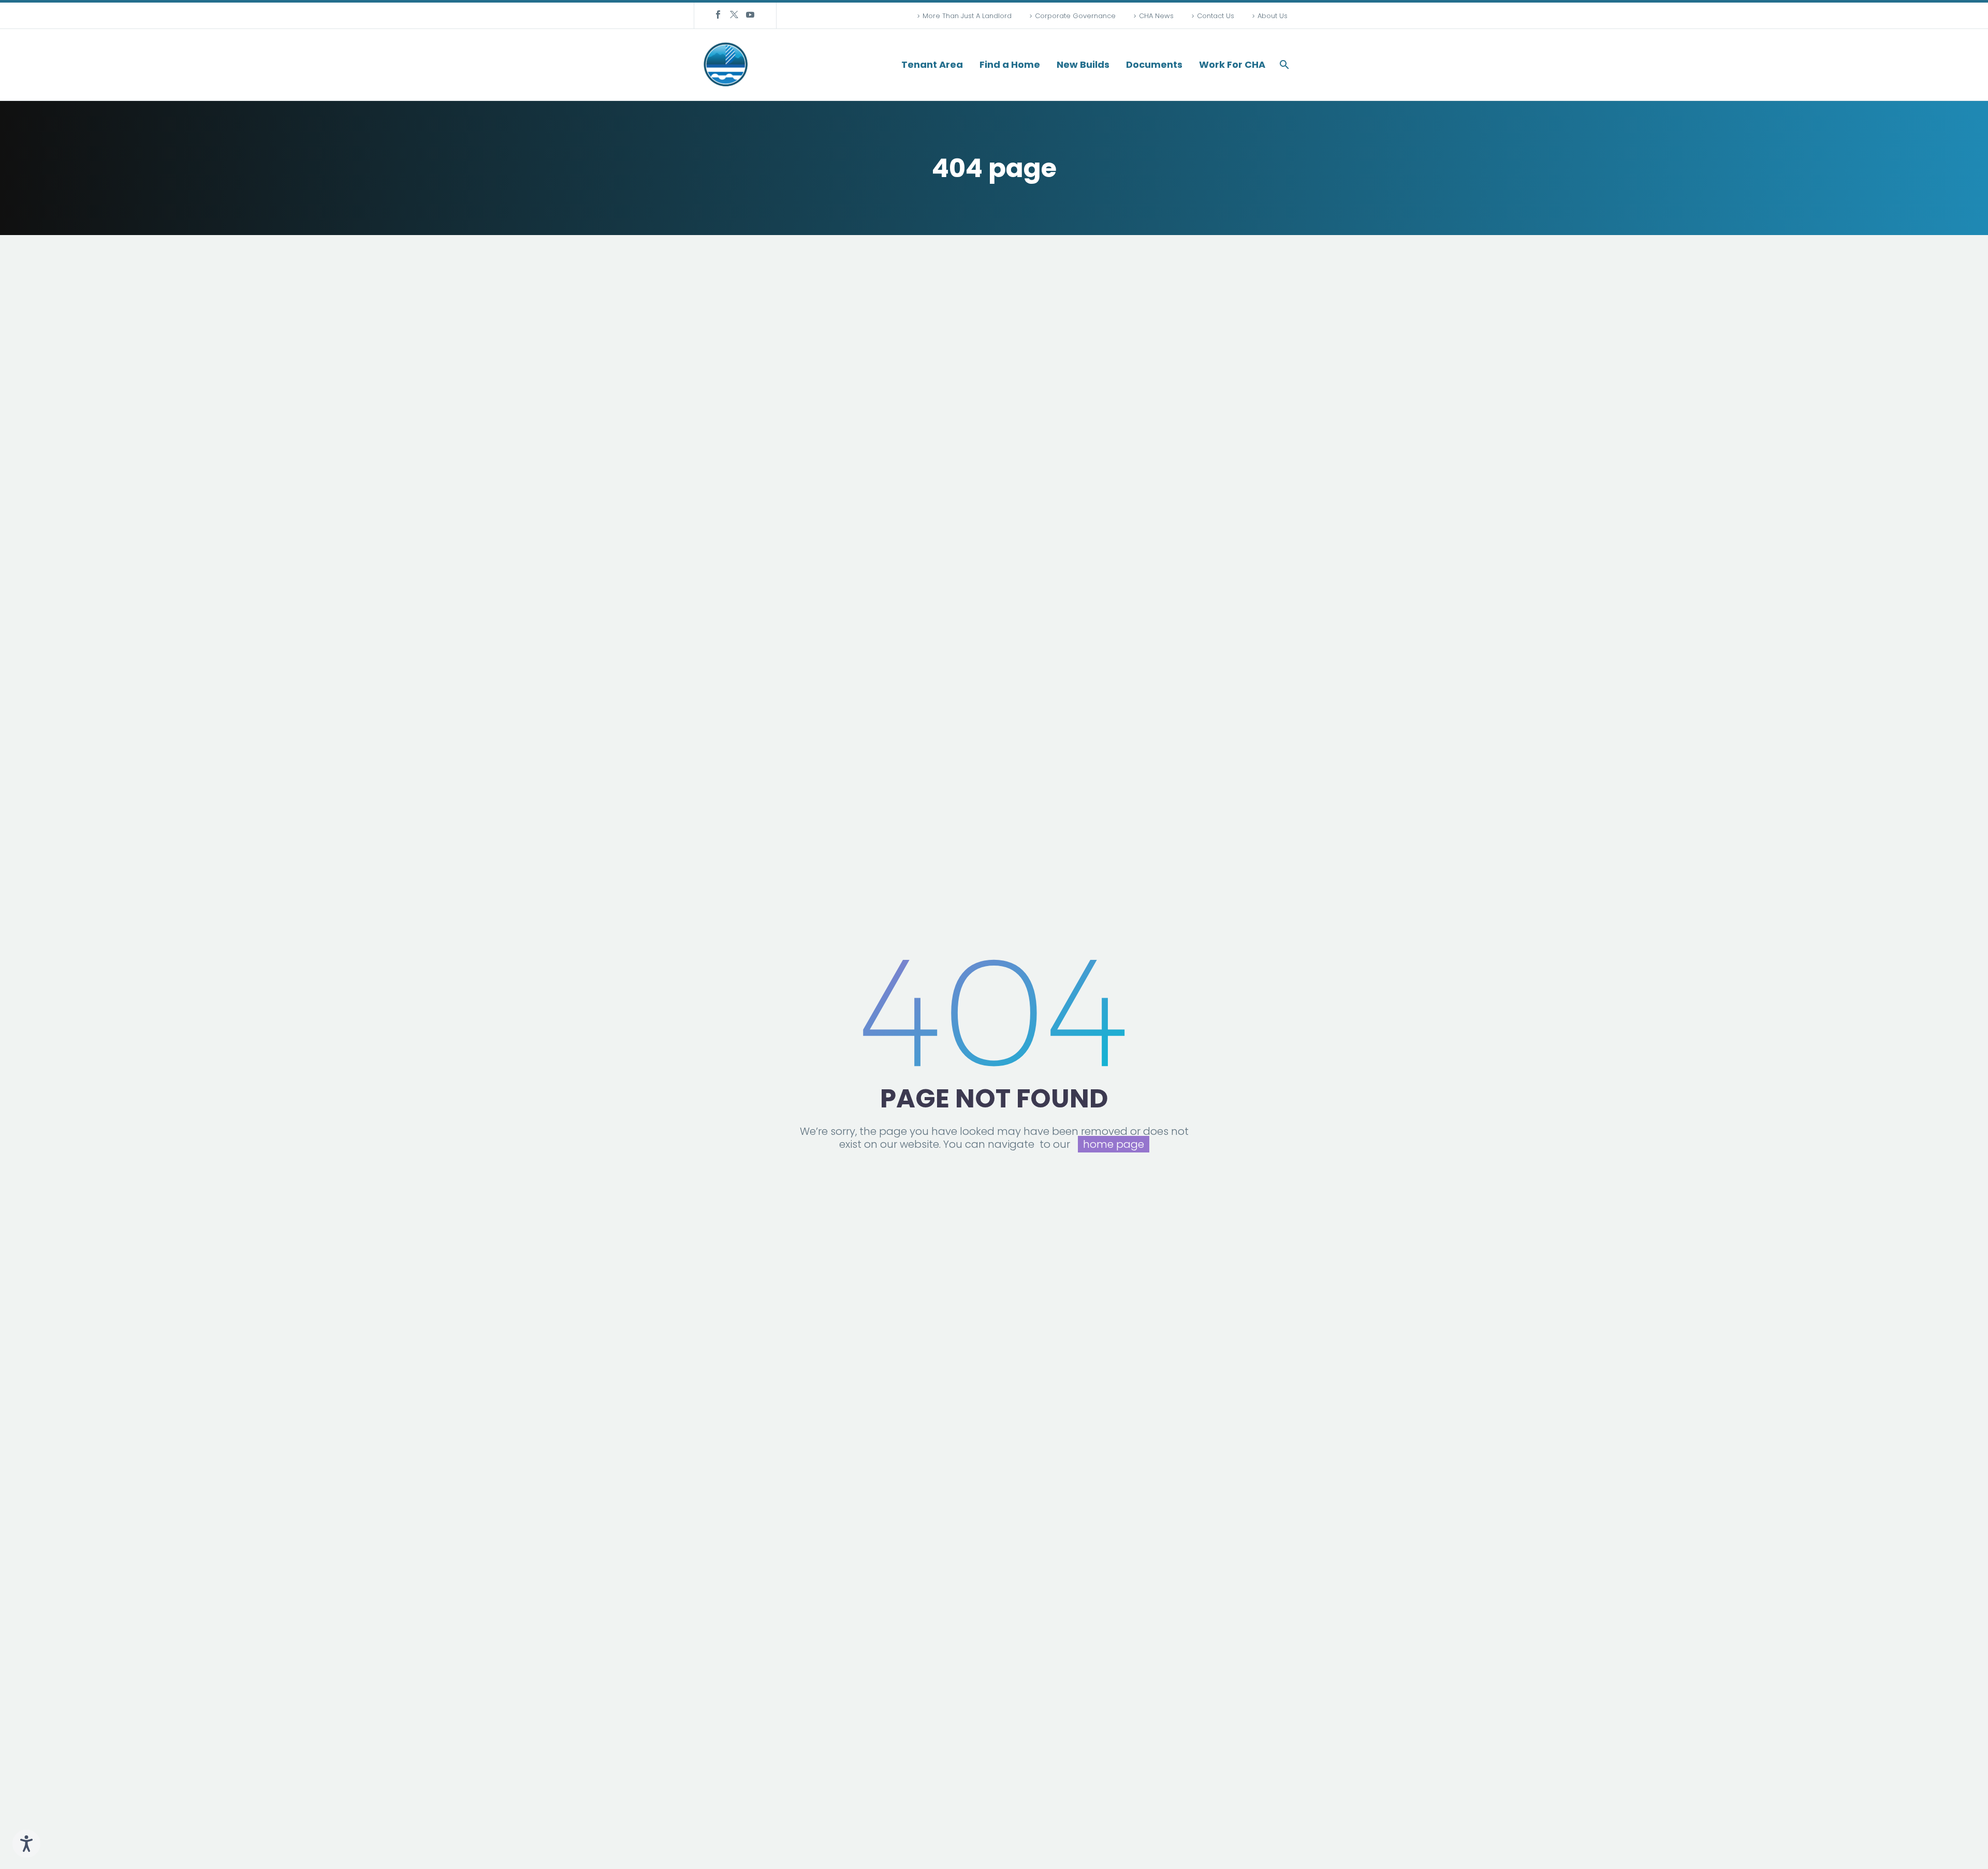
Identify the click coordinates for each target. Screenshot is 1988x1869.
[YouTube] (750, 14)
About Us (1273, 16)
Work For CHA (1232, 65)
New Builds (1083, 65)
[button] (1284, 65)
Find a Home (1010, 65)
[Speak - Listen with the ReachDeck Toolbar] (26, 1844)
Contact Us (1216, 16)
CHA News (1156, 16)
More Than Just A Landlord (967, 16)
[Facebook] (718, 14)
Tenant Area (932, 65)
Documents (1154, 65)
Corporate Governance (1075, 16)
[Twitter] (734, 14)
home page (1114, 1144)
